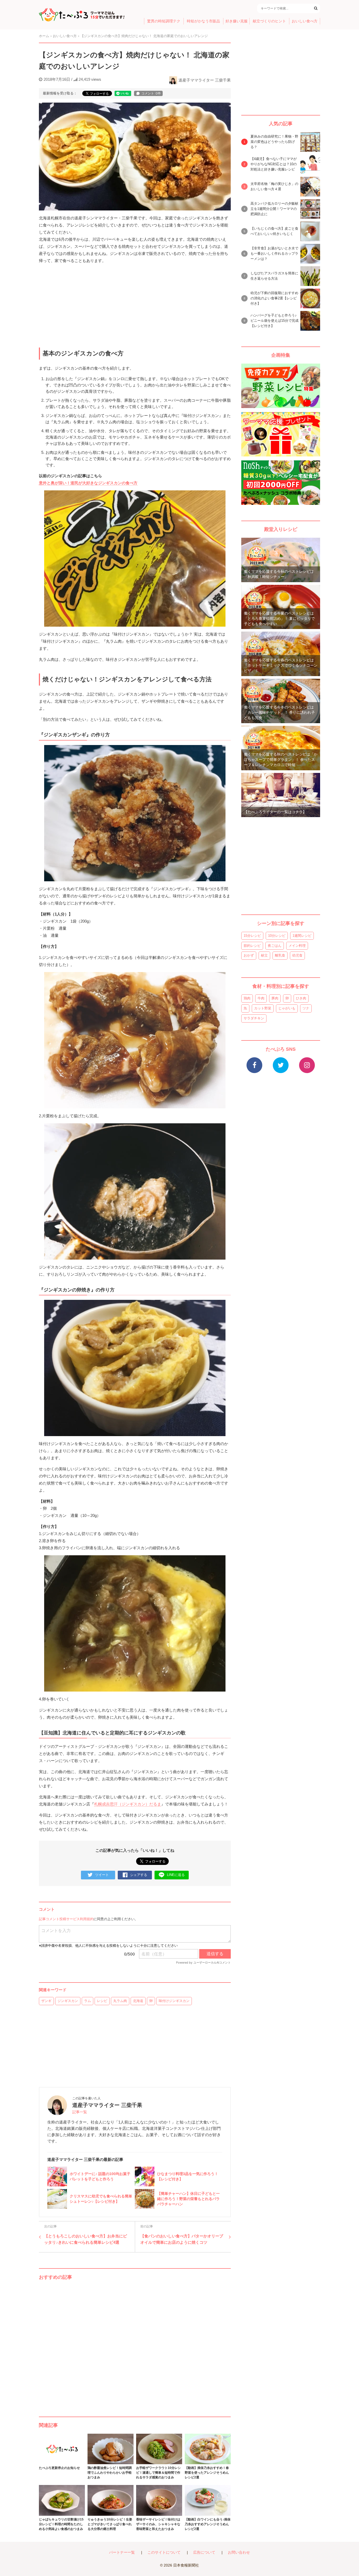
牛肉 (261, 998)
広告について (204, 2552)
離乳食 (280, 955)
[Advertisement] (135, 2343)
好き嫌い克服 (237, 21)
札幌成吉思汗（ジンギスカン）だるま (128, 1804)
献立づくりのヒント (269, 21)
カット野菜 (263, 1008)
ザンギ (46, 2001)
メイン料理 (297, 946)
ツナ (306, 1008)
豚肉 (275, 998)
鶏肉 (247, 998)
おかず (249, 955)
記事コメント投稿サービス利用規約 (66, 1919)
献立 (264, 955)
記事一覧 (80, 2112)
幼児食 (297, 955)
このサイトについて (164, 2552)
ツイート (102, 1875)
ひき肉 (301, 998)
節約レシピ (252, 946)
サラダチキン (254, 1018)
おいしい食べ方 (305, 21)
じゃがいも (287, 1008)
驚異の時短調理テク (164, 21)
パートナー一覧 (122, 2552)
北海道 (138, 2001)
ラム (88, 2001)
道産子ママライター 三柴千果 (205, 80)
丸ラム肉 (120, 2001)
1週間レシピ (302, 936)
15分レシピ (252, 936)
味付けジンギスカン (174, 2001)
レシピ (102, 2001)
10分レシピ (277, 936)
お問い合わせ (239, 2552)
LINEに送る (176, 1875)
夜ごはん (275, 946)
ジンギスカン (68, 2001)
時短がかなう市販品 (203, 21)
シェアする (139, 1875)
